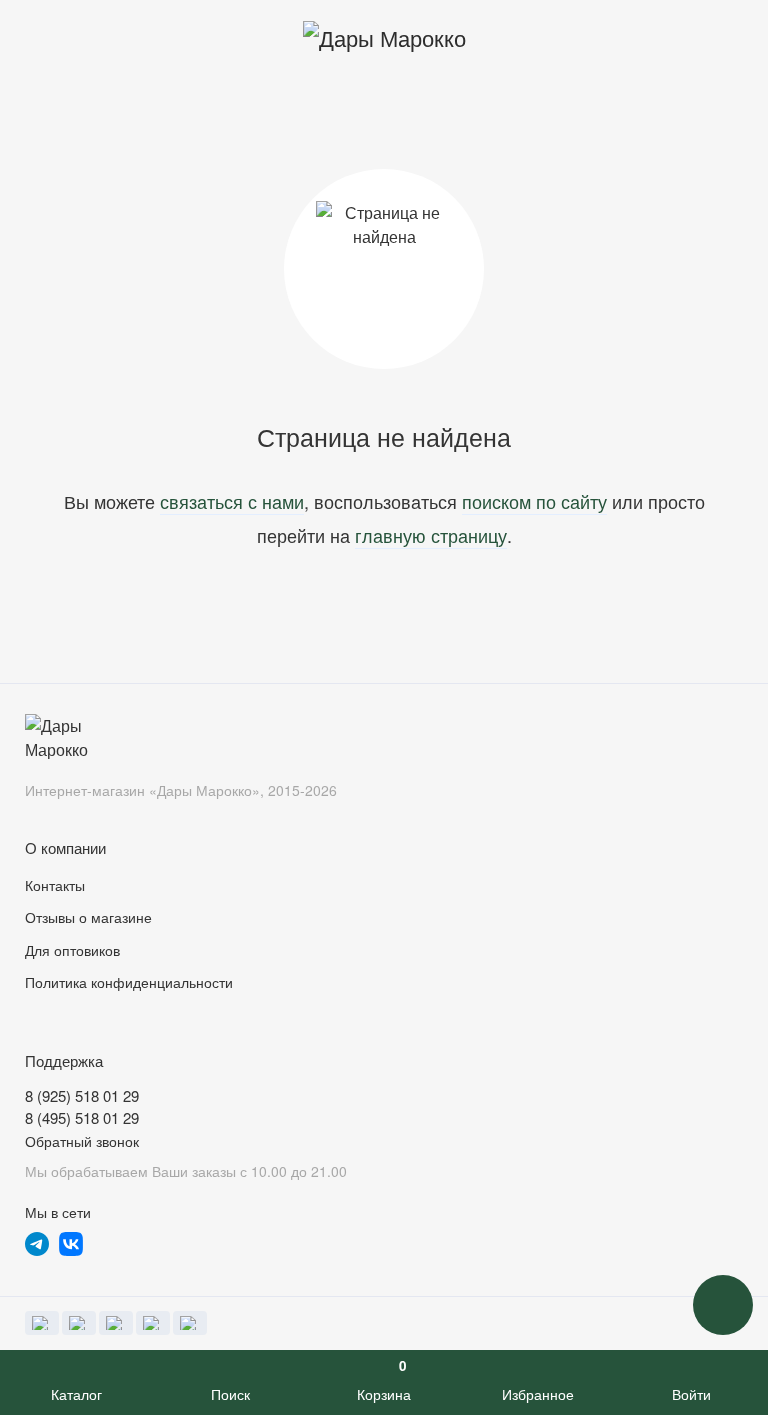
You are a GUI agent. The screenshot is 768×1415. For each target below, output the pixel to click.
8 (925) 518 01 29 (82, 1095)
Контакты (55, 885)
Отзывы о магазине (88, 917)
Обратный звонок (82, 1141)
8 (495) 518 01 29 (82, 1117)
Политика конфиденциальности (129, 982)
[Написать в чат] (723, 1305)
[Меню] (37, 37)
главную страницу (431, 535)
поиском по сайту (534, 501)
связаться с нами (232, 501)
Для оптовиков (72, 950)
